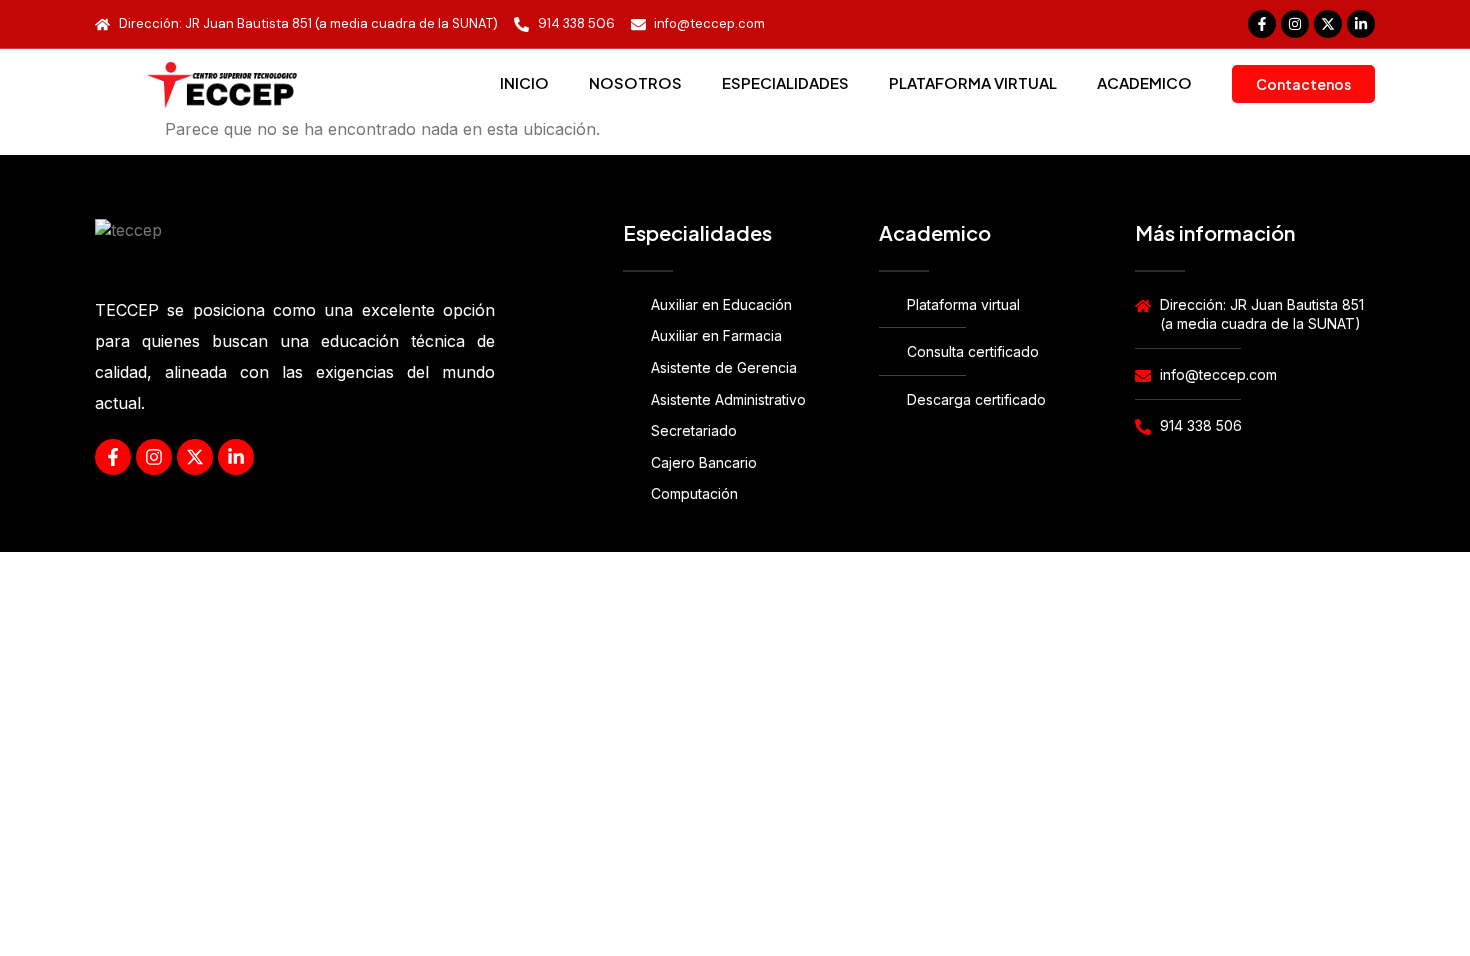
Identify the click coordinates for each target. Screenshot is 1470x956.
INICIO (524, 82)
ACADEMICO (1144, 82)
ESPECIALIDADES (785, 82)
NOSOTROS (635, 82)
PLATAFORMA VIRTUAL (973, 82)
